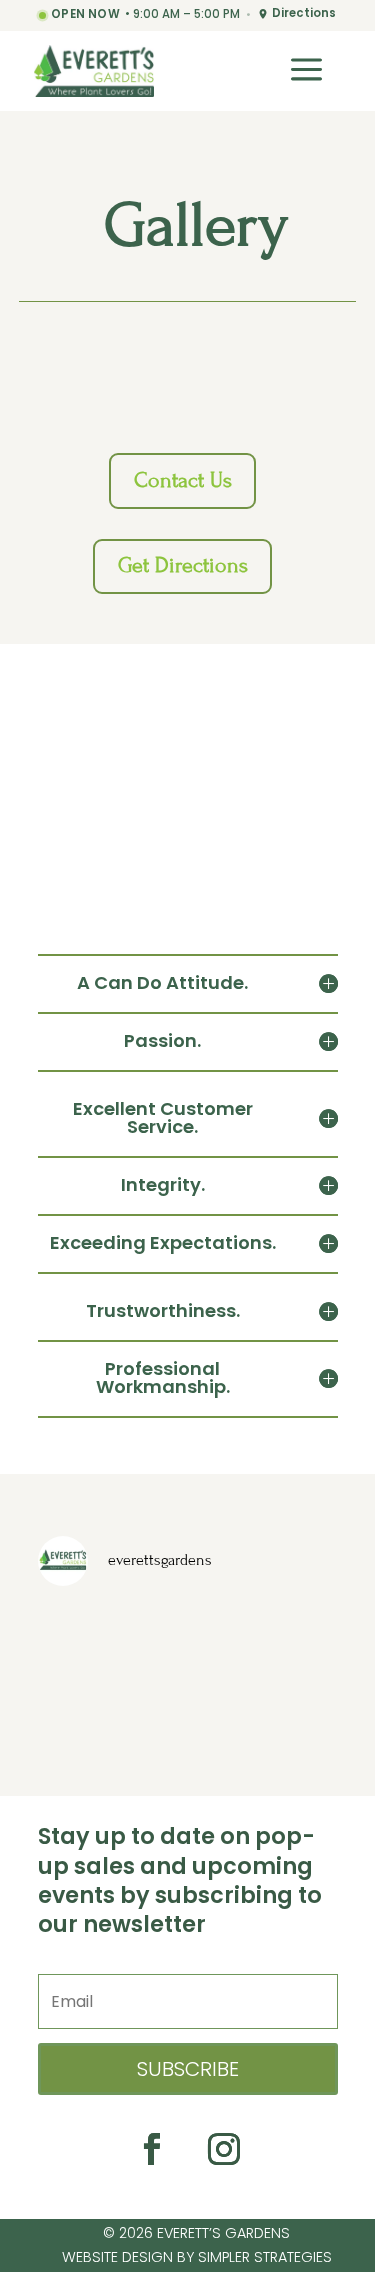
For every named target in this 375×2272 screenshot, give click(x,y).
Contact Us (183, 480)
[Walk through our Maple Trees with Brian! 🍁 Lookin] (290, 1636)
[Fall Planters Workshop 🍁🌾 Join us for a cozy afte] (187, 1636)
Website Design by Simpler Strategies (197, 2257)
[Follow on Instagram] (224, 2149)
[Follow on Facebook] (152, 2149)
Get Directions (183, 565)
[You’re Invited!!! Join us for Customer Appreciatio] (84, 1698)
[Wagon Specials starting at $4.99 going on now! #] (84, 1636)
